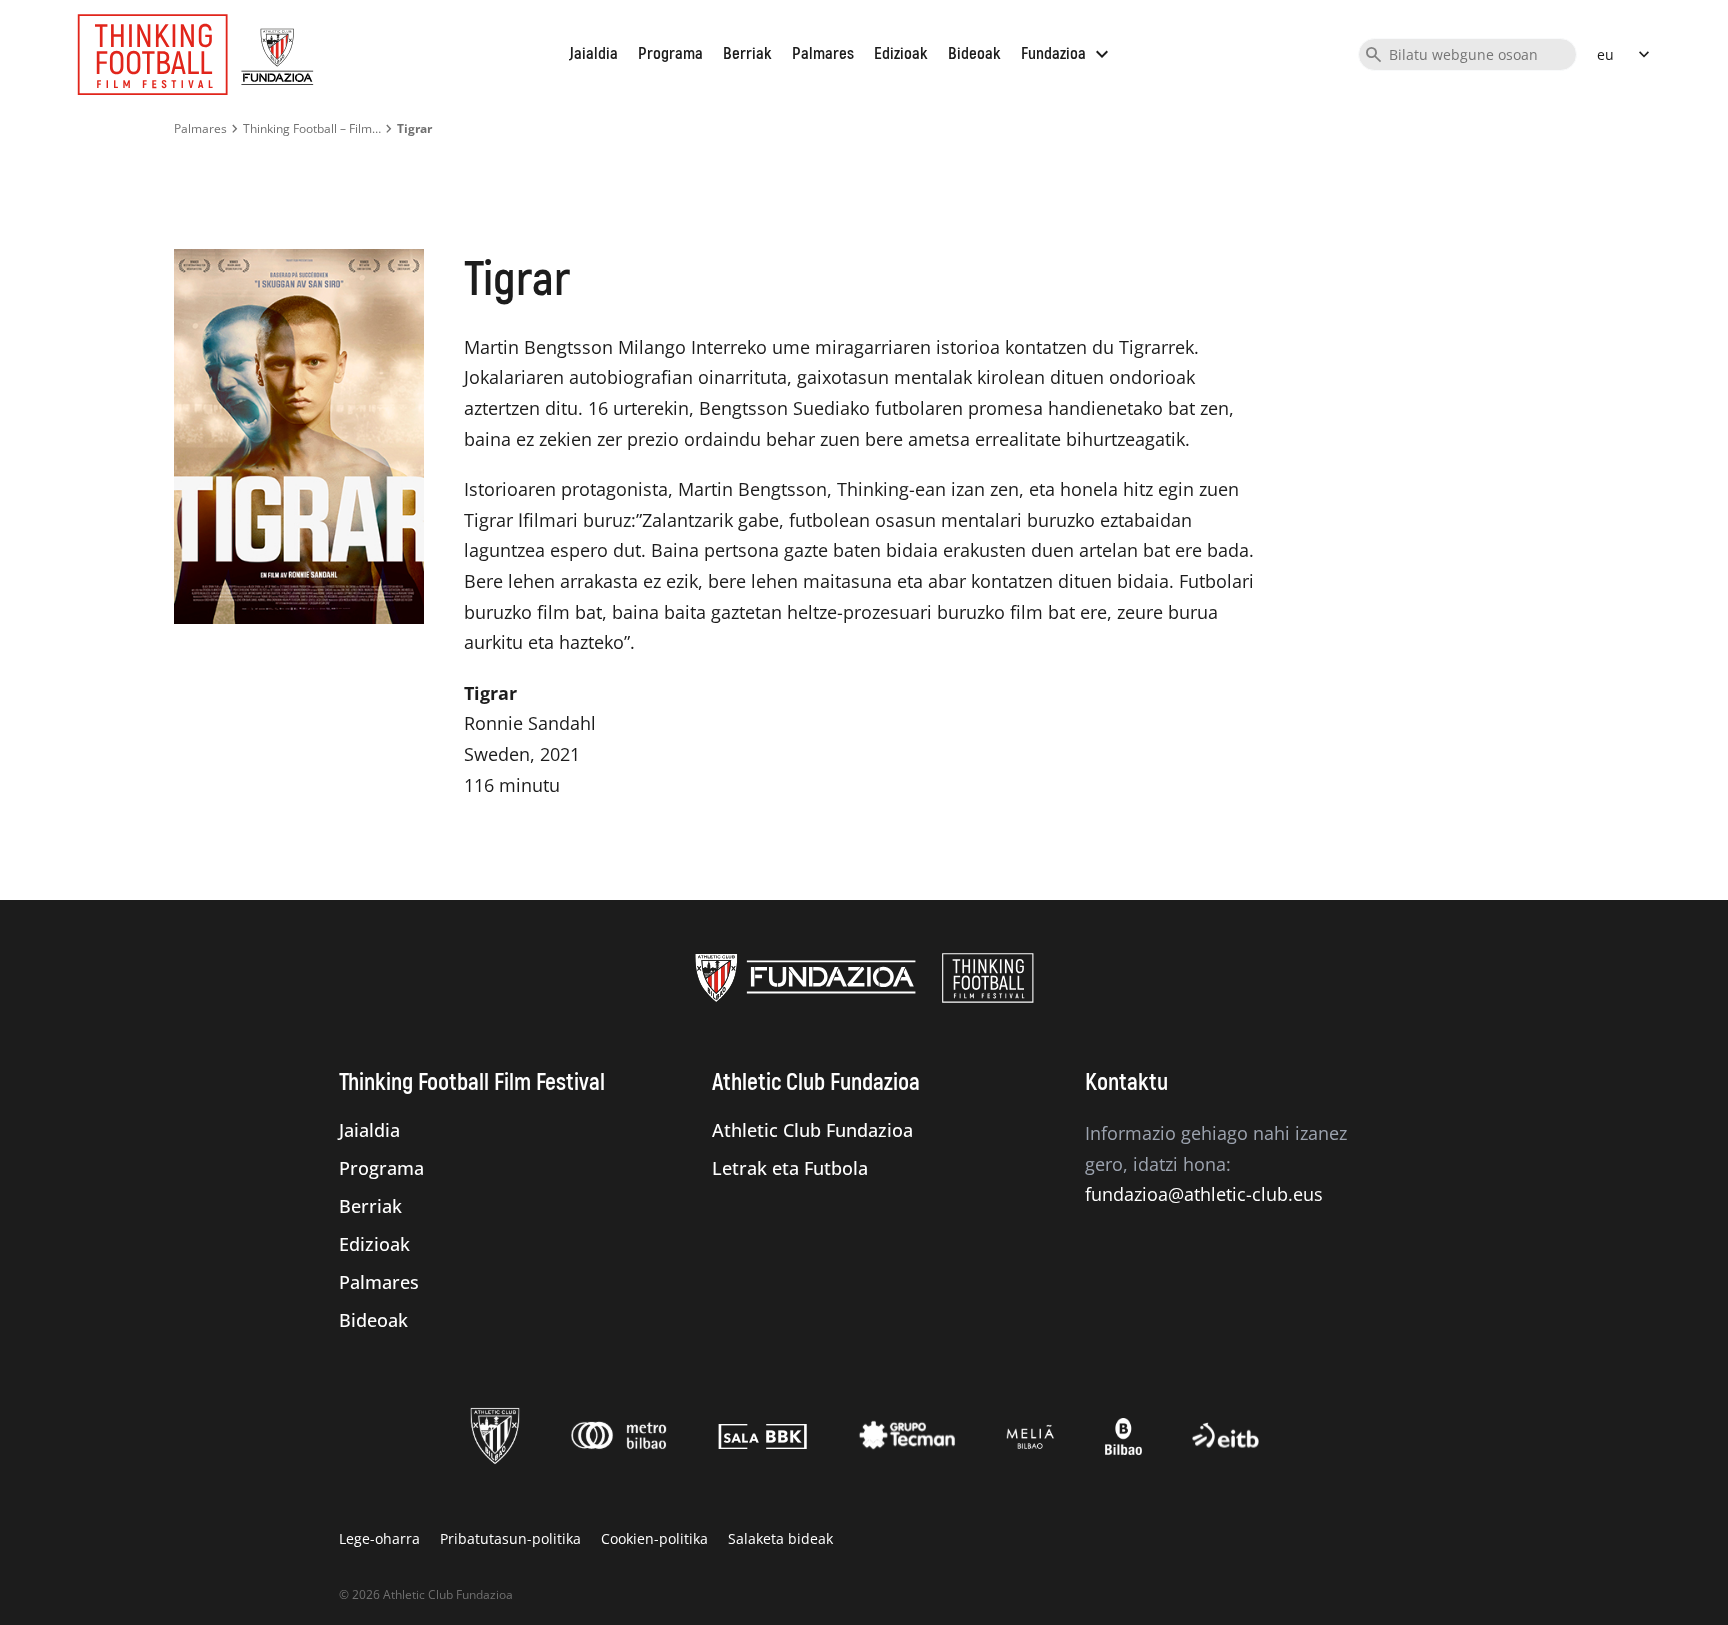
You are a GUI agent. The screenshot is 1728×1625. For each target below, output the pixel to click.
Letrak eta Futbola (790, 1168)
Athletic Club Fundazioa (812, 1130)
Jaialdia (593, 53)
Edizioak (901, 53)
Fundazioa (1067, 53)
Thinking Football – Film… (312, 128)
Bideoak (974, 53)
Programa (670, 53)
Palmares (823, 53)
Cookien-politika (654, 1538)
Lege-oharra (379, 1538)
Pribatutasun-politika (510, 1538)
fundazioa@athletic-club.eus (1204, 1194)
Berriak (747, 53)
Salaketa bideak (780, 1538)
